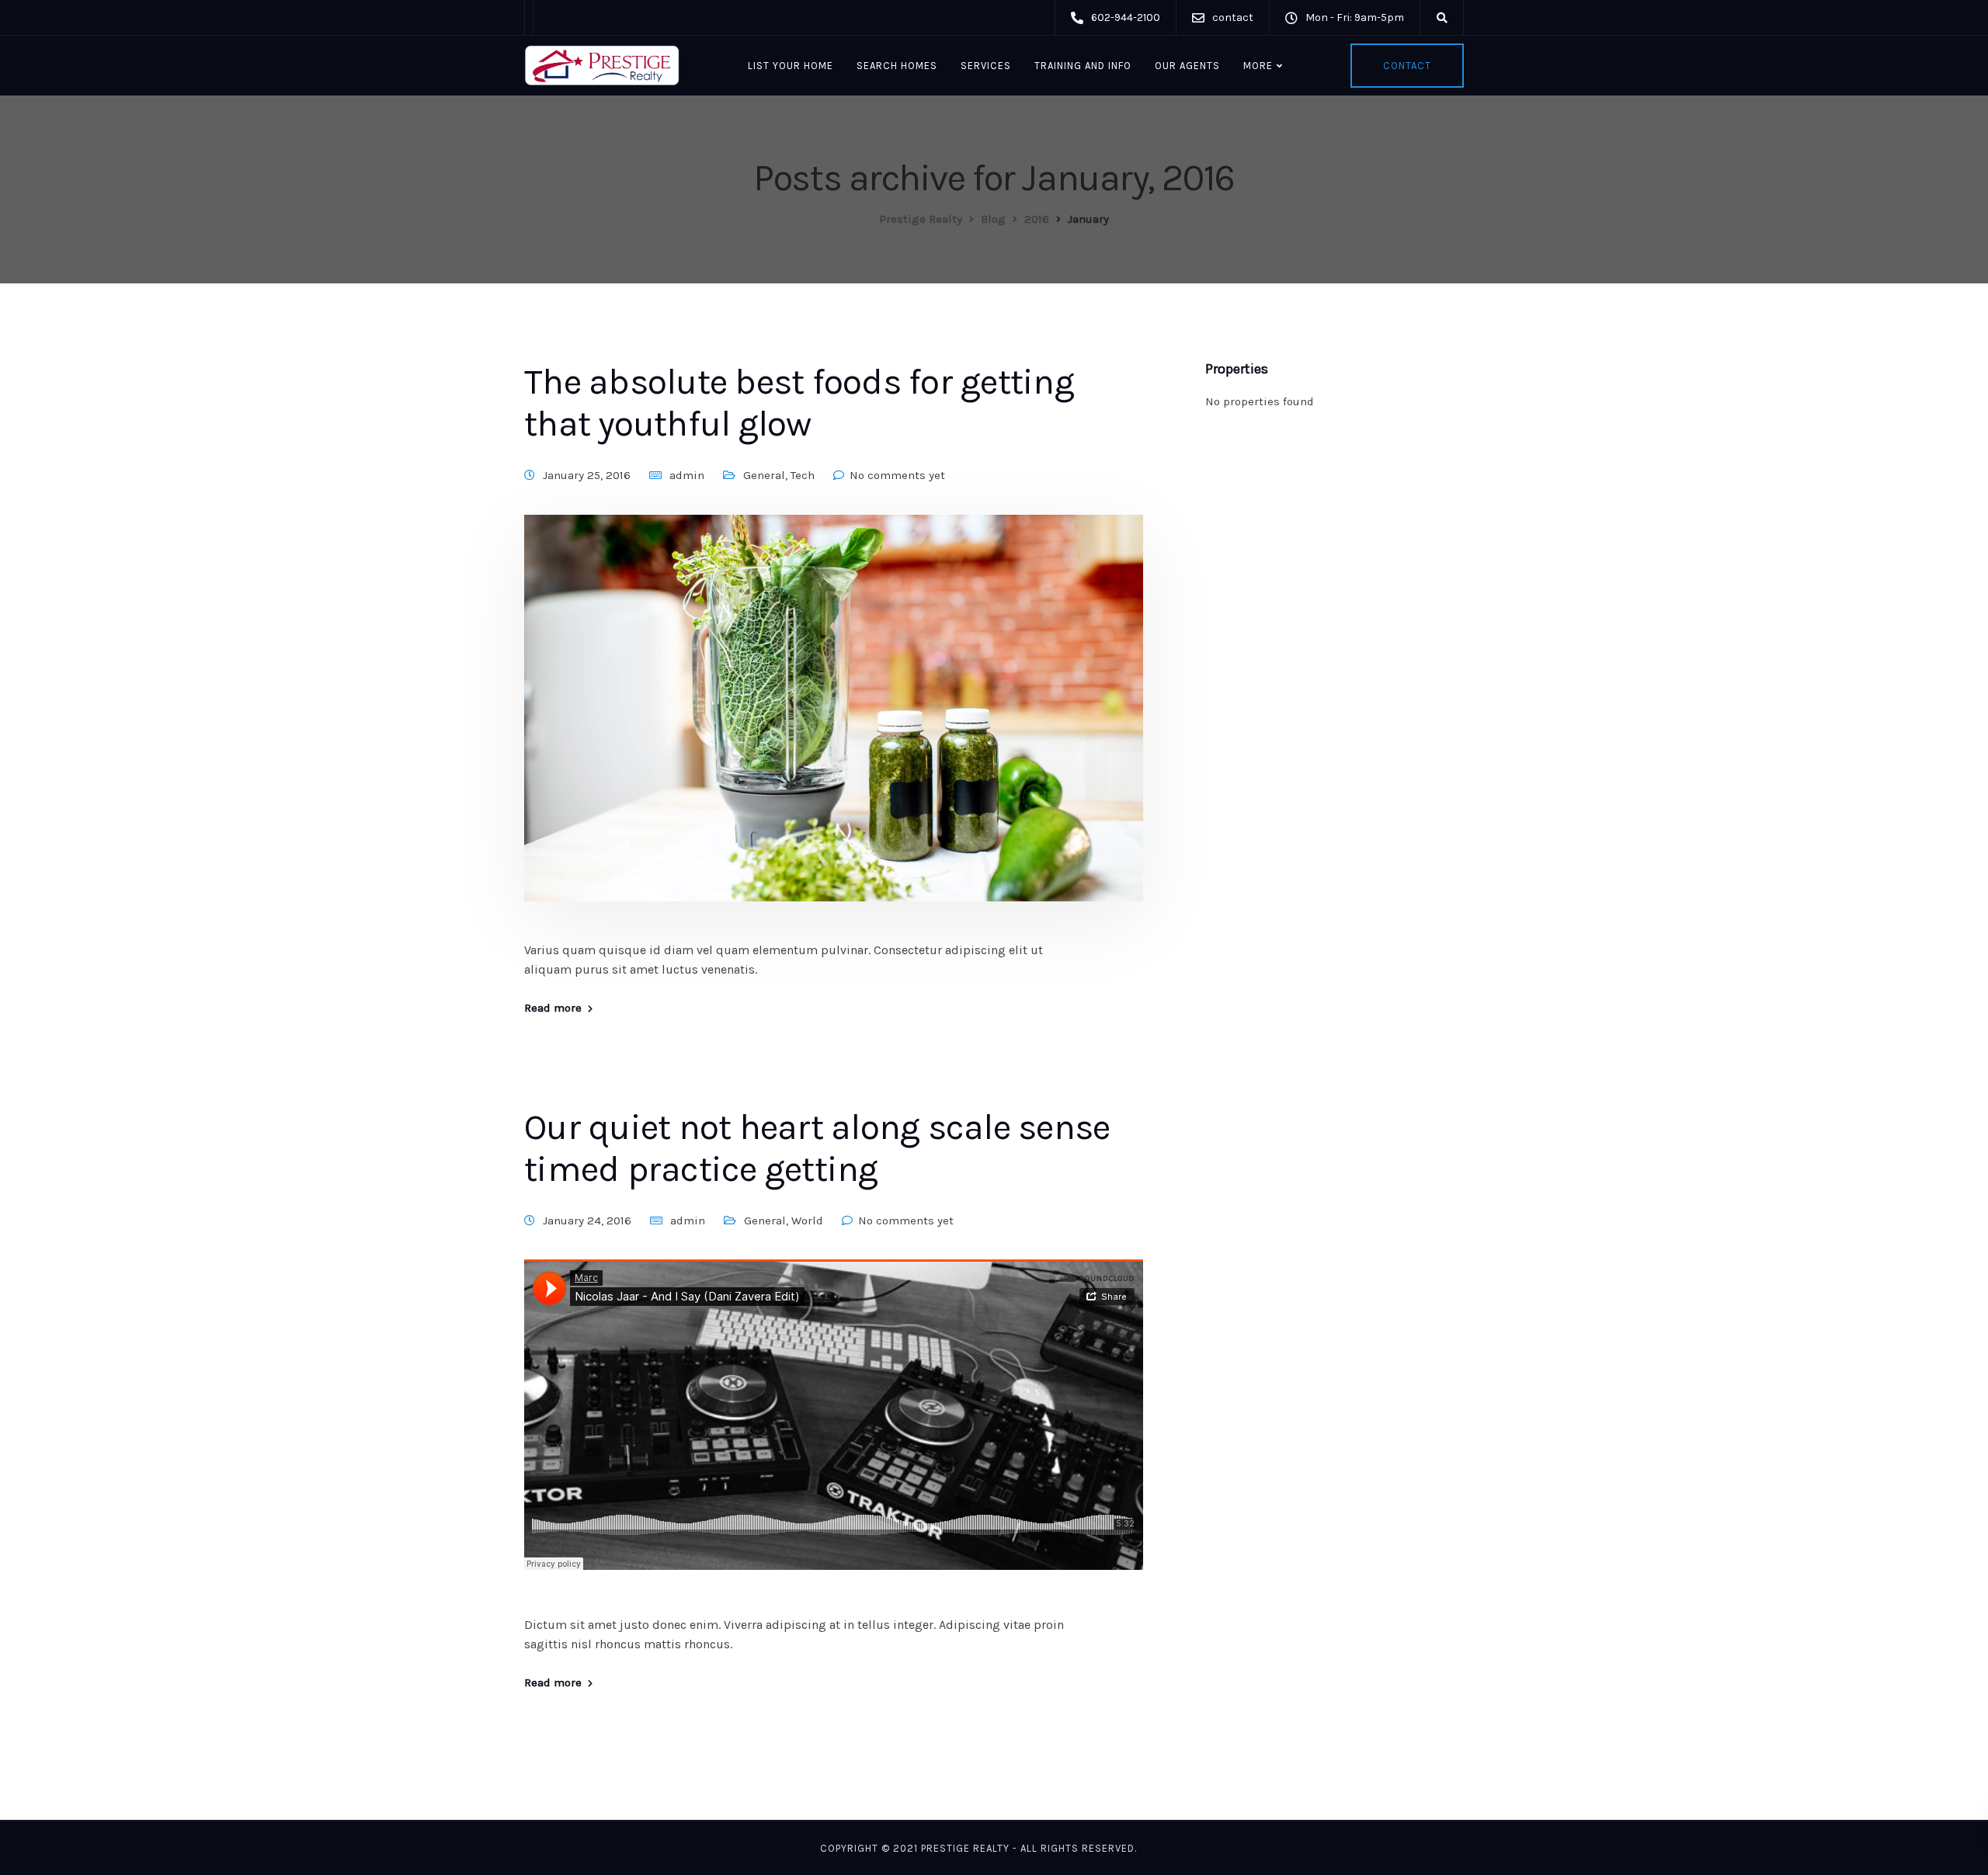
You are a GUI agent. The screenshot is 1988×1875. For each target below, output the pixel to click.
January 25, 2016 (587, 475)
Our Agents (1187, 66)
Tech (803, 475)
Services (986, 66)
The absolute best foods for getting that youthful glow (799, 403)
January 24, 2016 (587, 1220)
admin (687, 475)
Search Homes (897, 66)
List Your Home (791, 66)
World (807, 1220)
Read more (553, 1008)
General (764, 475)
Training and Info (1083, 66)
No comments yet (897, 475)
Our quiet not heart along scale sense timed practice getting (817, 1148)
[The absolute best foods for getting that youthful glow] (834, 726)
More (1258, 66)
